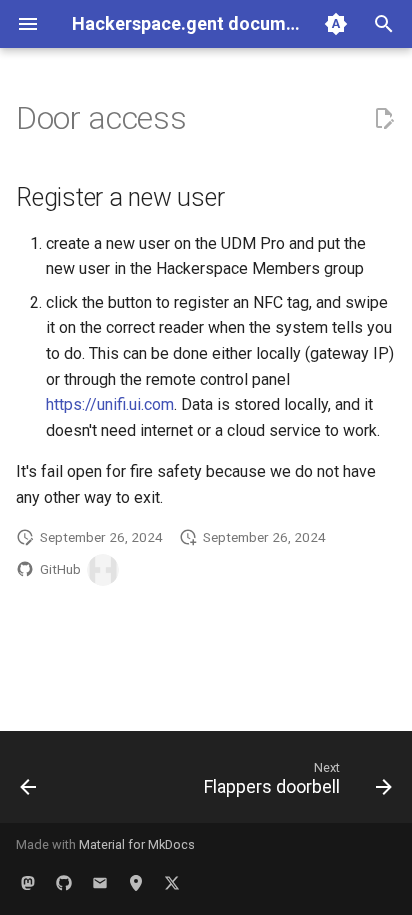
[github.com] (64, 883)
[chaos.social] (28, 883)
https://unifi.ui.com (110, 404)
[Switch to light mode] (336, 24)
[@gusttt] (103, 570)
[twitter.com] (172, 883)
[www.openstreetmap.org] (136, 883)
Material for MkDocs (137, 844)
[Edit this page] (384, 119)
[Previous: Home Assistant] (28, 783)
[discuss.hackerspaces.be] (100, 883)
